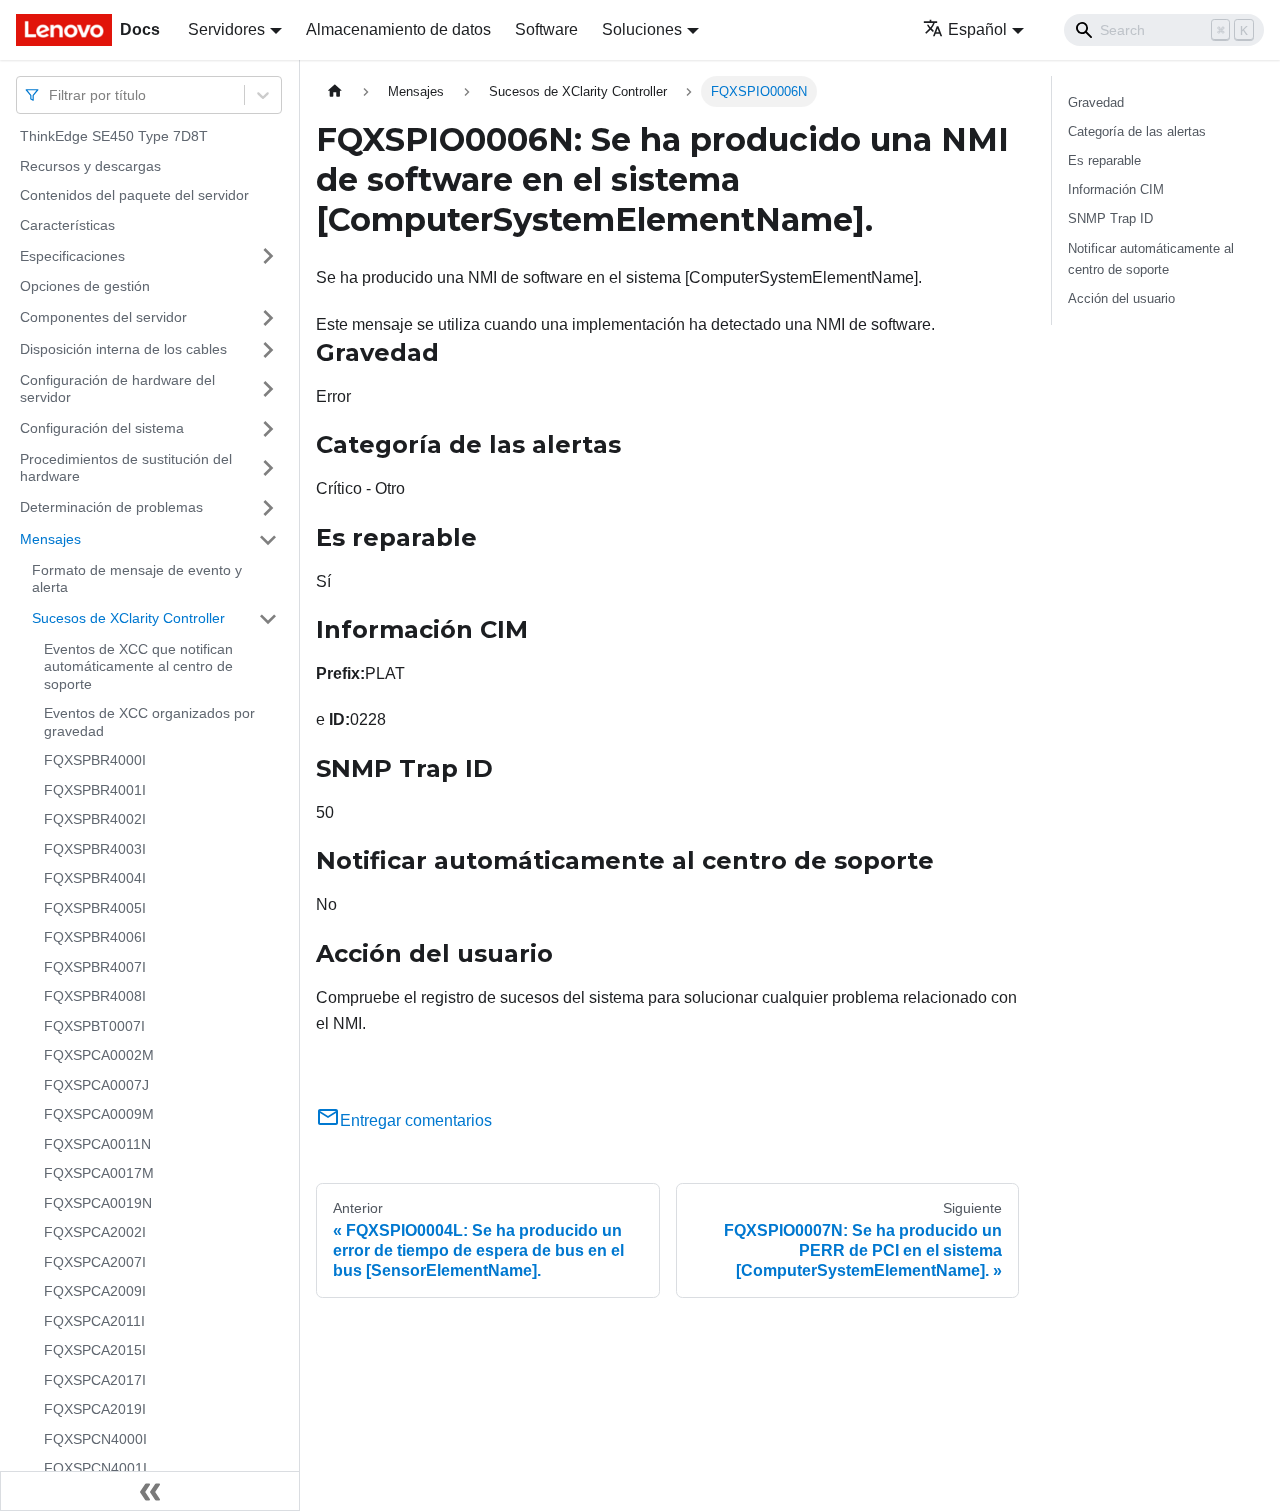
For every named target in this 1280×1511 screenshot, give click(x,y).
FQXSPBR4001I (95, 790)
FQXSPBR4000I (95, 760)
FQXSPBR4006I (95, 937)
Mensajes (50, 539)
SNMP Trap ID (1110, 218)
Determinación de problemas (111, 507)
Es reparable (1104, 160)
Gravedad (1096, 102)
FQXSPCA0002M (99, 1055)
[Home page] (335, 91)
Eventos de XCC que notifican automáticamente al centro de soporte (138, 666)
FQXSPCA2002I (95, 1232)
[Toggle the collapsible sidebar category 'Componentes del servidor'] (268, 318)
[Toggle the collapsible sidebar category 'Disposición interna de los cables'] (268, 350)
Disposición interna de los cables (123, 349)
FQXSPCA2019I (95, 1409)
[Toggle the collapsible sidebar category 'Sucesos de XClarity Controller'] (268, 619)
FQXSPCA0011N (97, 1144)
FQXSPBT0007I (94, 1026)
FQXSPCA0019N (98, 1203)
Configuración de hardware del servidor (117, 389)
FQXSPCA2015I (95, 1350)
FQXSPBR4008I (95, 996)
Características (67, 225)
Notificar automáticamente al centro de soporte (1151, 259)
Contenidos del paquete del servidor (134, 195)
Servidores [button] (226, 29)
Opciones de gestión (85, 286)
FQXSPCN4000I (95, 1439)
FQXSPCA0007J (96, 1085)
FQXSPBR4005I (95, 908)
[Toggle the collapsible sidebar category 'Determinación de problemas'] (268, 508)
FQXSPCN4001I (95, 1468)
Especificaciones (72, 255)
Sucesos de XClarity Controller (128, 618)
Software (546, 29)
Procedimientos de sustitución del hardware (126, 468)
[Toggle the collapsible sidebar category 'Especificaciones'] (268, 256)
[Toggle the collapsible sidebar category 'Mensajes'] (268, 540)
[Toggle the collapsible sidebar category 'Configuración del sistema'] (268, 429)
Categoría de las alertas (1137, 131)
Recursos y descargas (90, 166)
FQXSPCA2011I (94, 1321)
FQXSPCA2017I (95, 1380)
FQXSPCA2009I (95, 1291)
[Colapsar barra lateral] (150, 1491)
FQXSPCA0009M (99, 1114)
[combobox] (51, 94)
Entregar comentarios (416, 1120)
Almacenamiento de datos (398, 29)
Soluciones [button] (642, 29)
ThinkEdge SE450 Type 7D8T (114, 136)
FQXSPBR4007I (95, 967)
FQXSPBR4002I (95, 819)
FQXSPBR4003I (95, 849)
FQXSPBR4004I (95, 878)
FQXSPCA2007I (95, 1262)
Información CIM (1116, 189)
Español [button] (977, 29)
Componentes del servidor (103, 317)
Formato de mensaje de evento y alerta (137, 579)
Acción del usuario (1121, 298)
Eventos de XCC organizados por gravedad (149, 722)
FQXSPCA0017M (99, 1173)
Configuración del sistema (102, 428)
